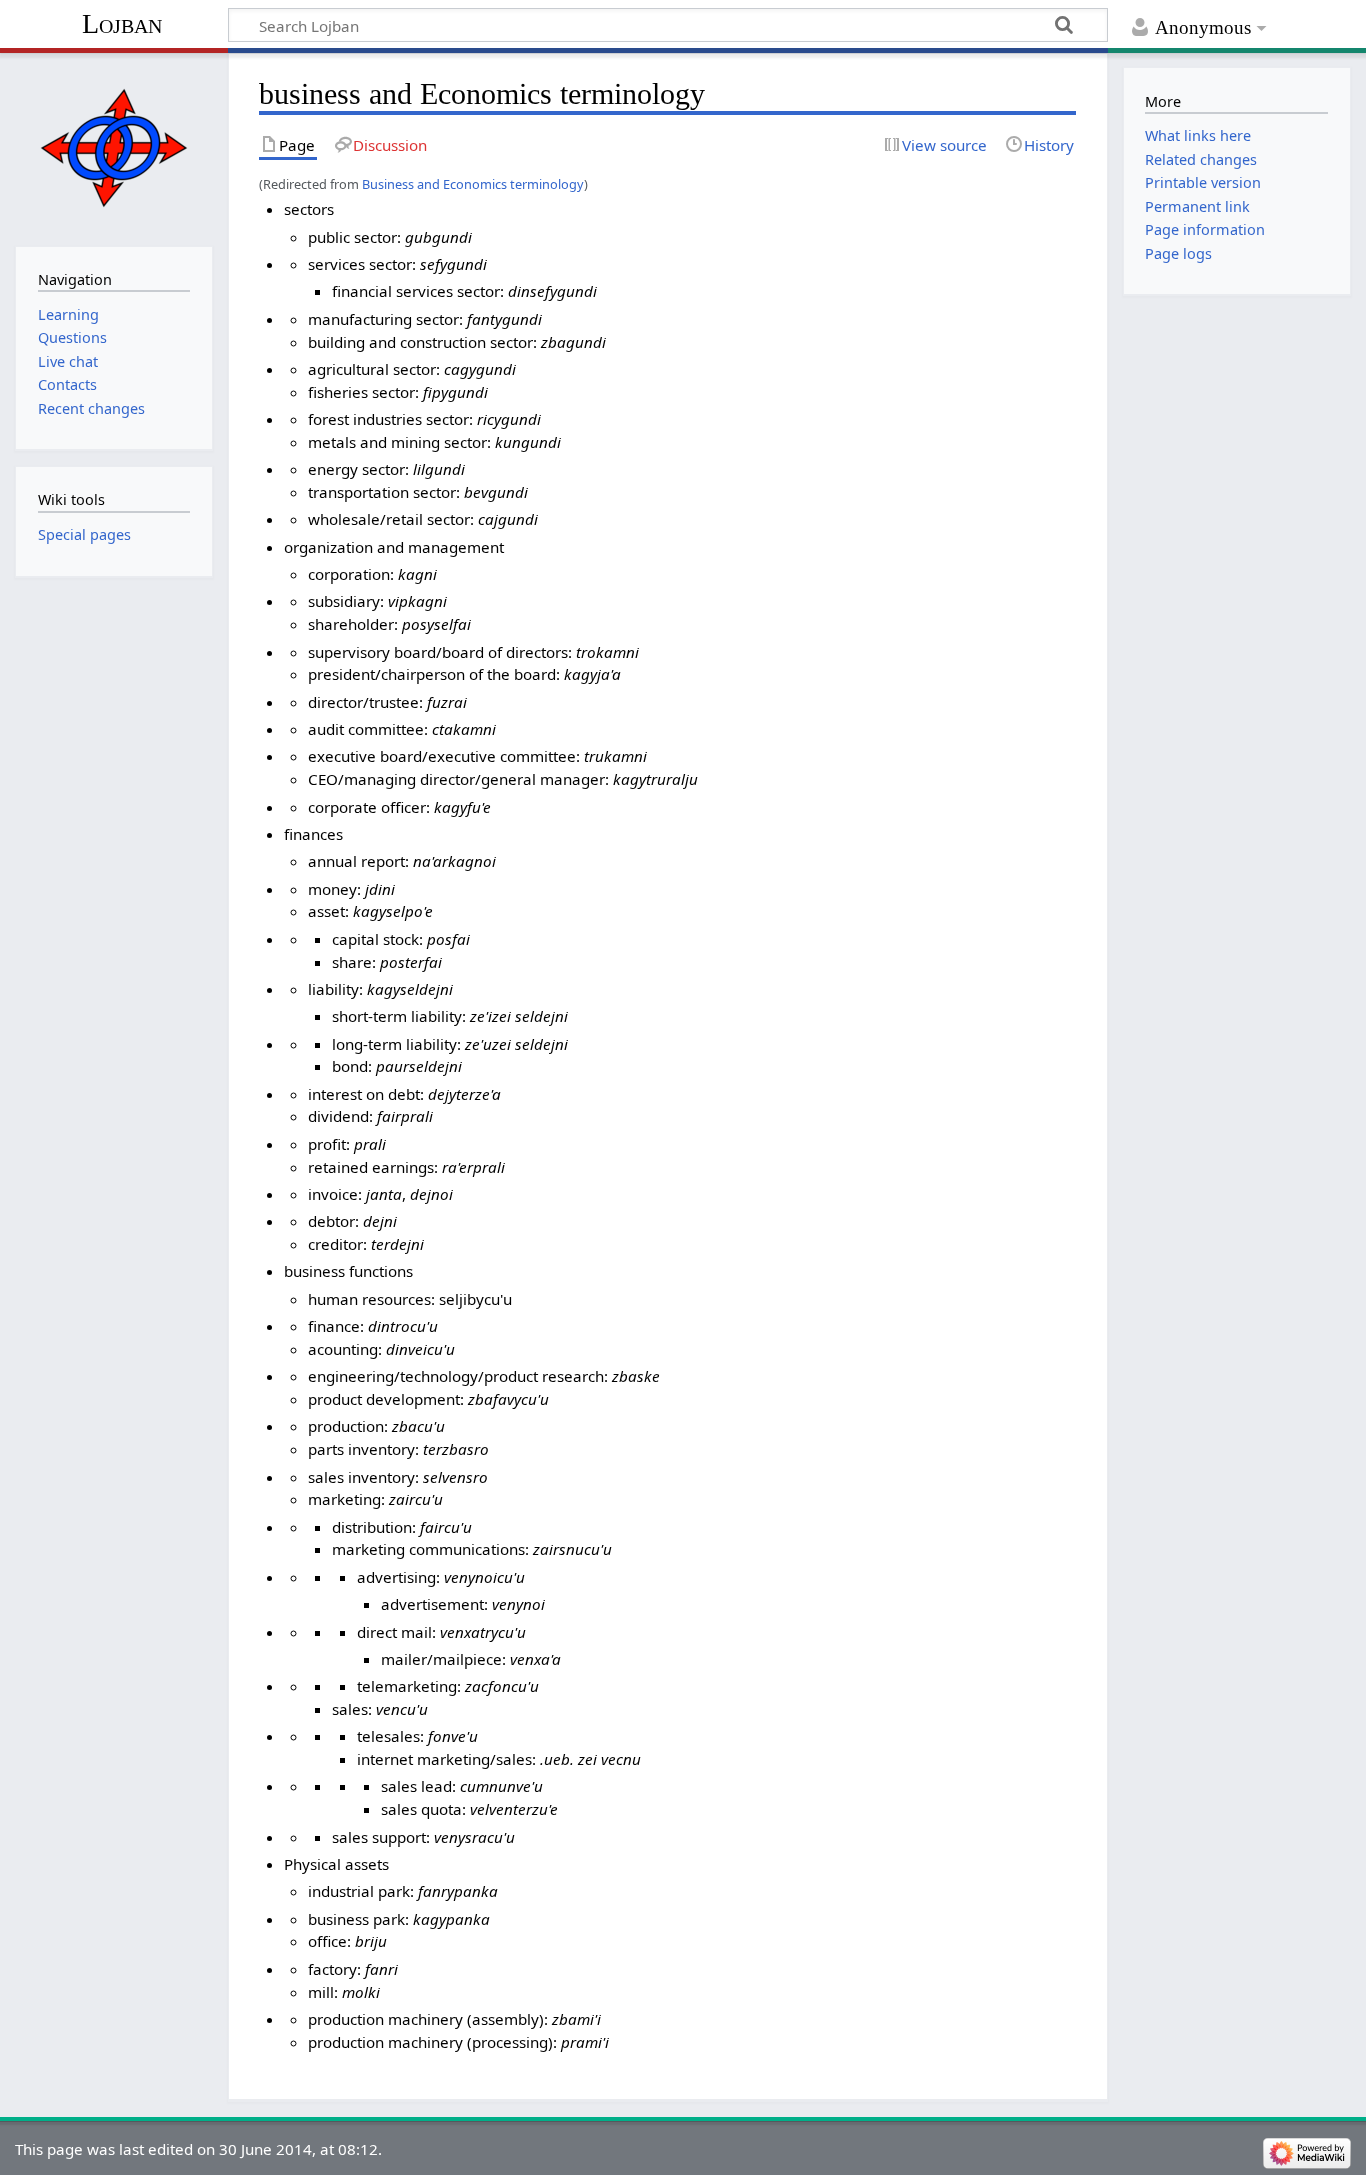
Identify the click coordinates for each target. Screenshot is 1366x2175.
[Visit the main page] (113, 147)
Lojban (122, 23)
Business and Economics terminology (473, 184)
